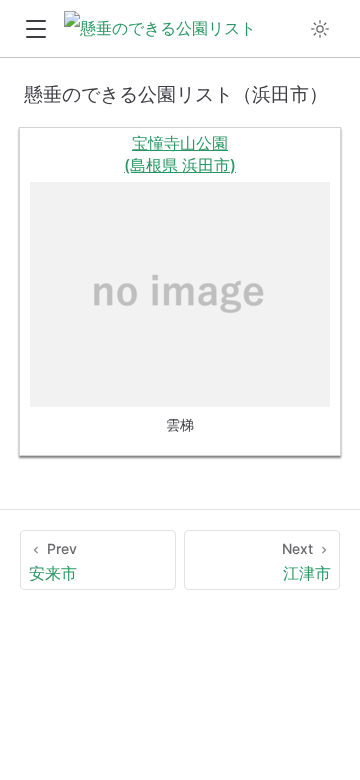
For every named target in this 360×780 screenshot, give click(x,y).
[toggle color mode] (320, 29)
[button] (35, 29)
